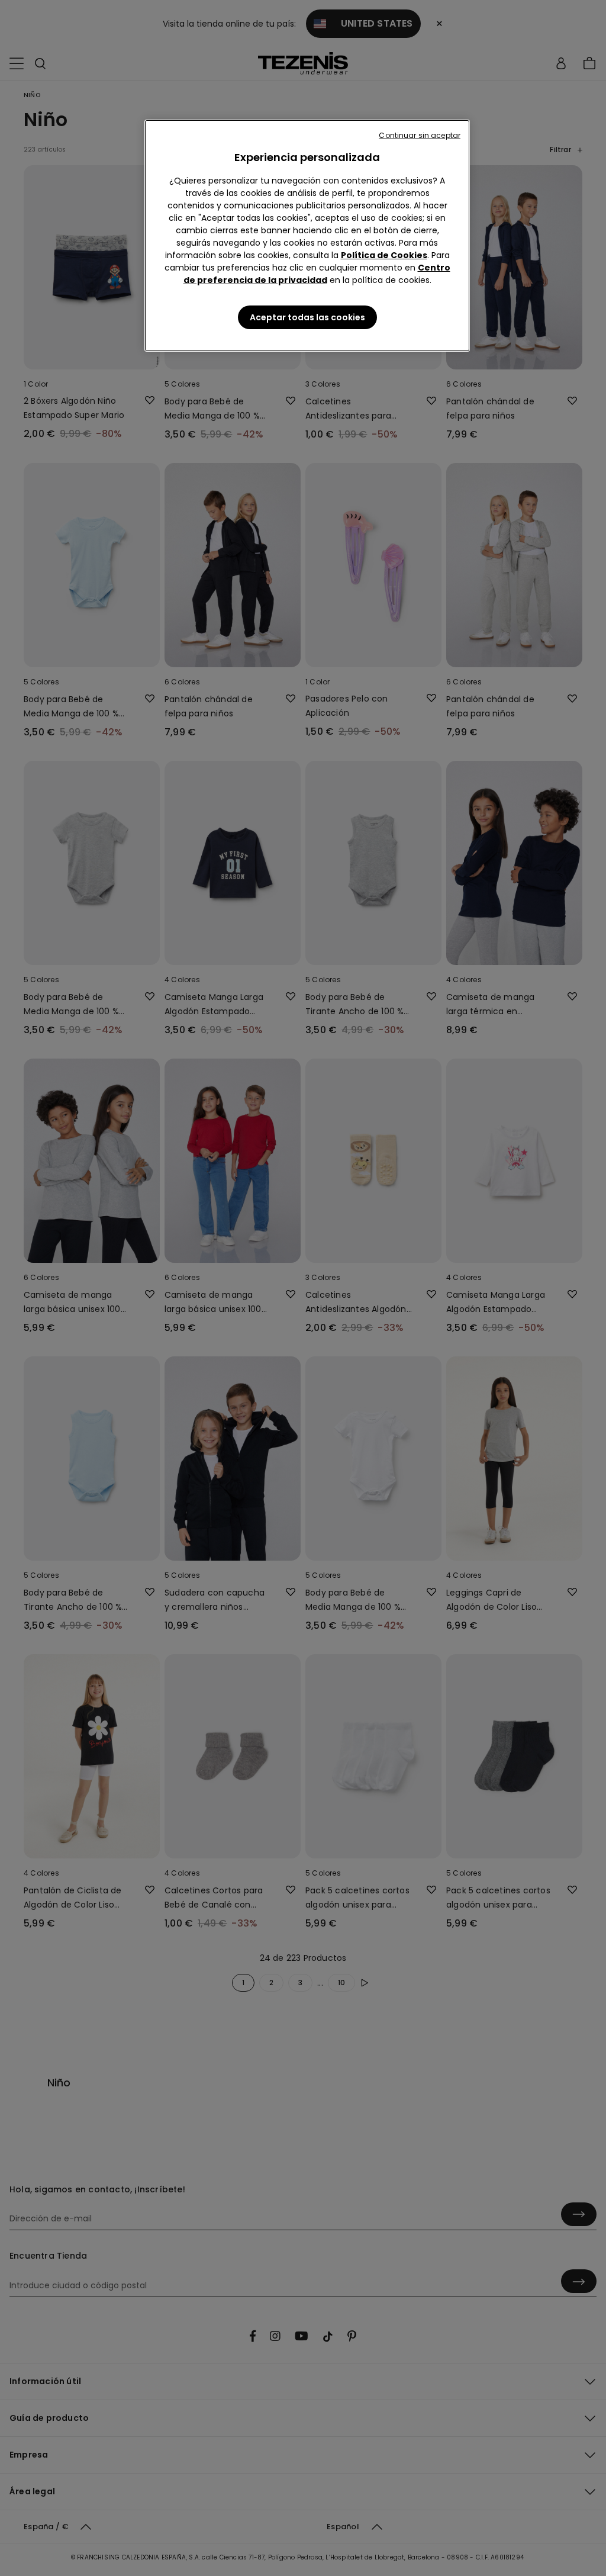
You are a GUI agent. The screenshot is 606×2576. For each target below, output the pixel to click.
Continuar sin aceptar (420, 135)
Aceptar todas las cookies (307, 317)
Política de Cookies (384, 255)
